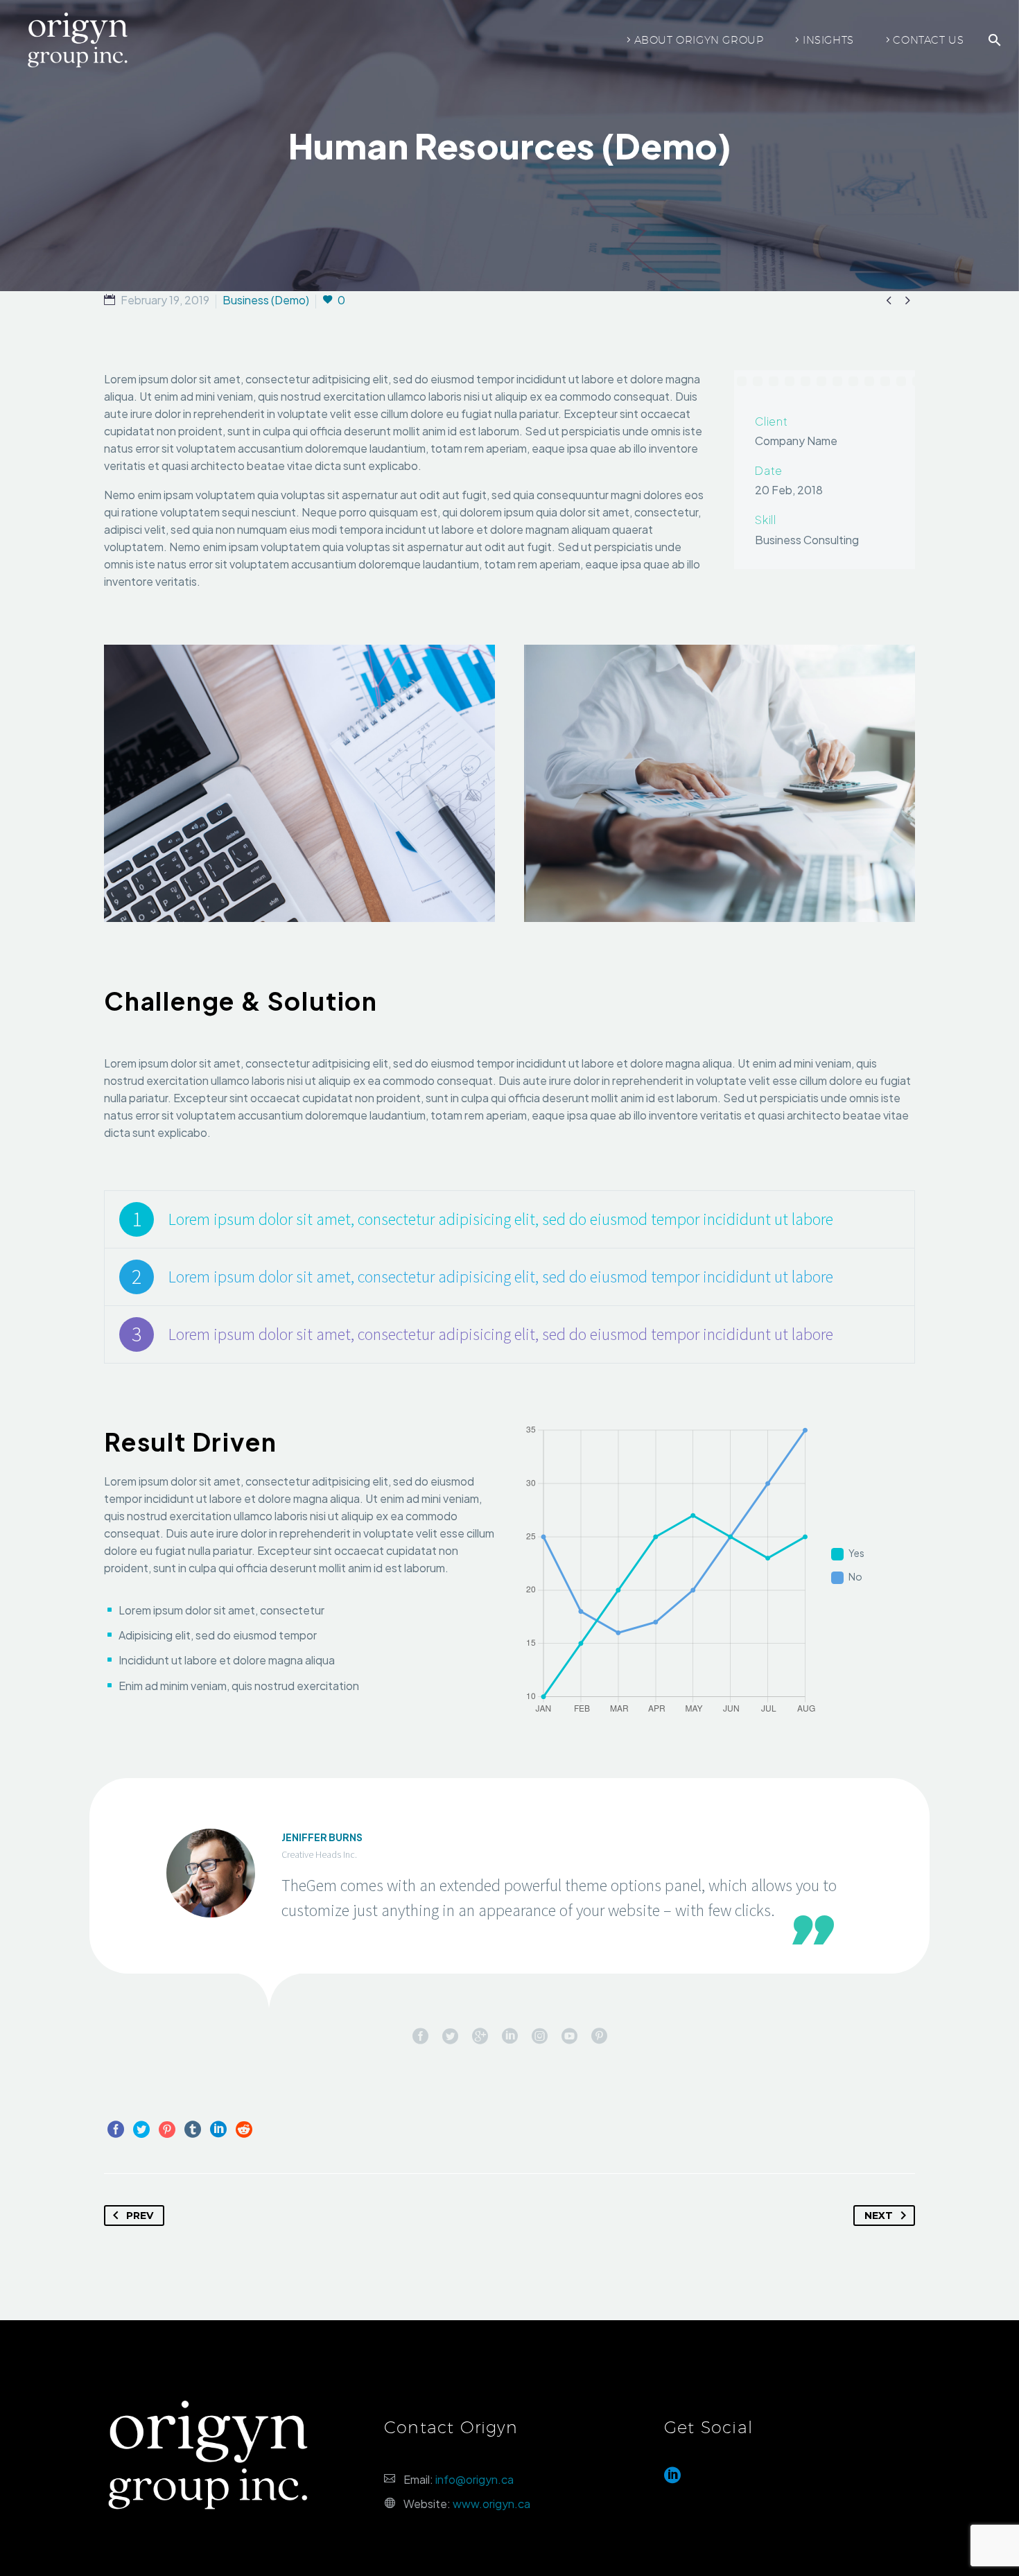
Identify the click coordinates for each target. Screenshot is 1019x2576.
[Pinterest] (167, 2130)
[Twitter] (141, 2130)
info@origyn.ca (474, 2479)
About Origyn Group (699, 40)
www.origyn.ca (491, 2504)
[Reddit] (244, 2130)
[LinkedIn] (218, 2130)
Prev (140, 2216)
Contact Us (928, 40)
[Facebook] (116, 2130)
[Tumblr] (193, 2130)
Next (879, 2216)
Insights (828, 40)
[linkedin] (672, 2480)
